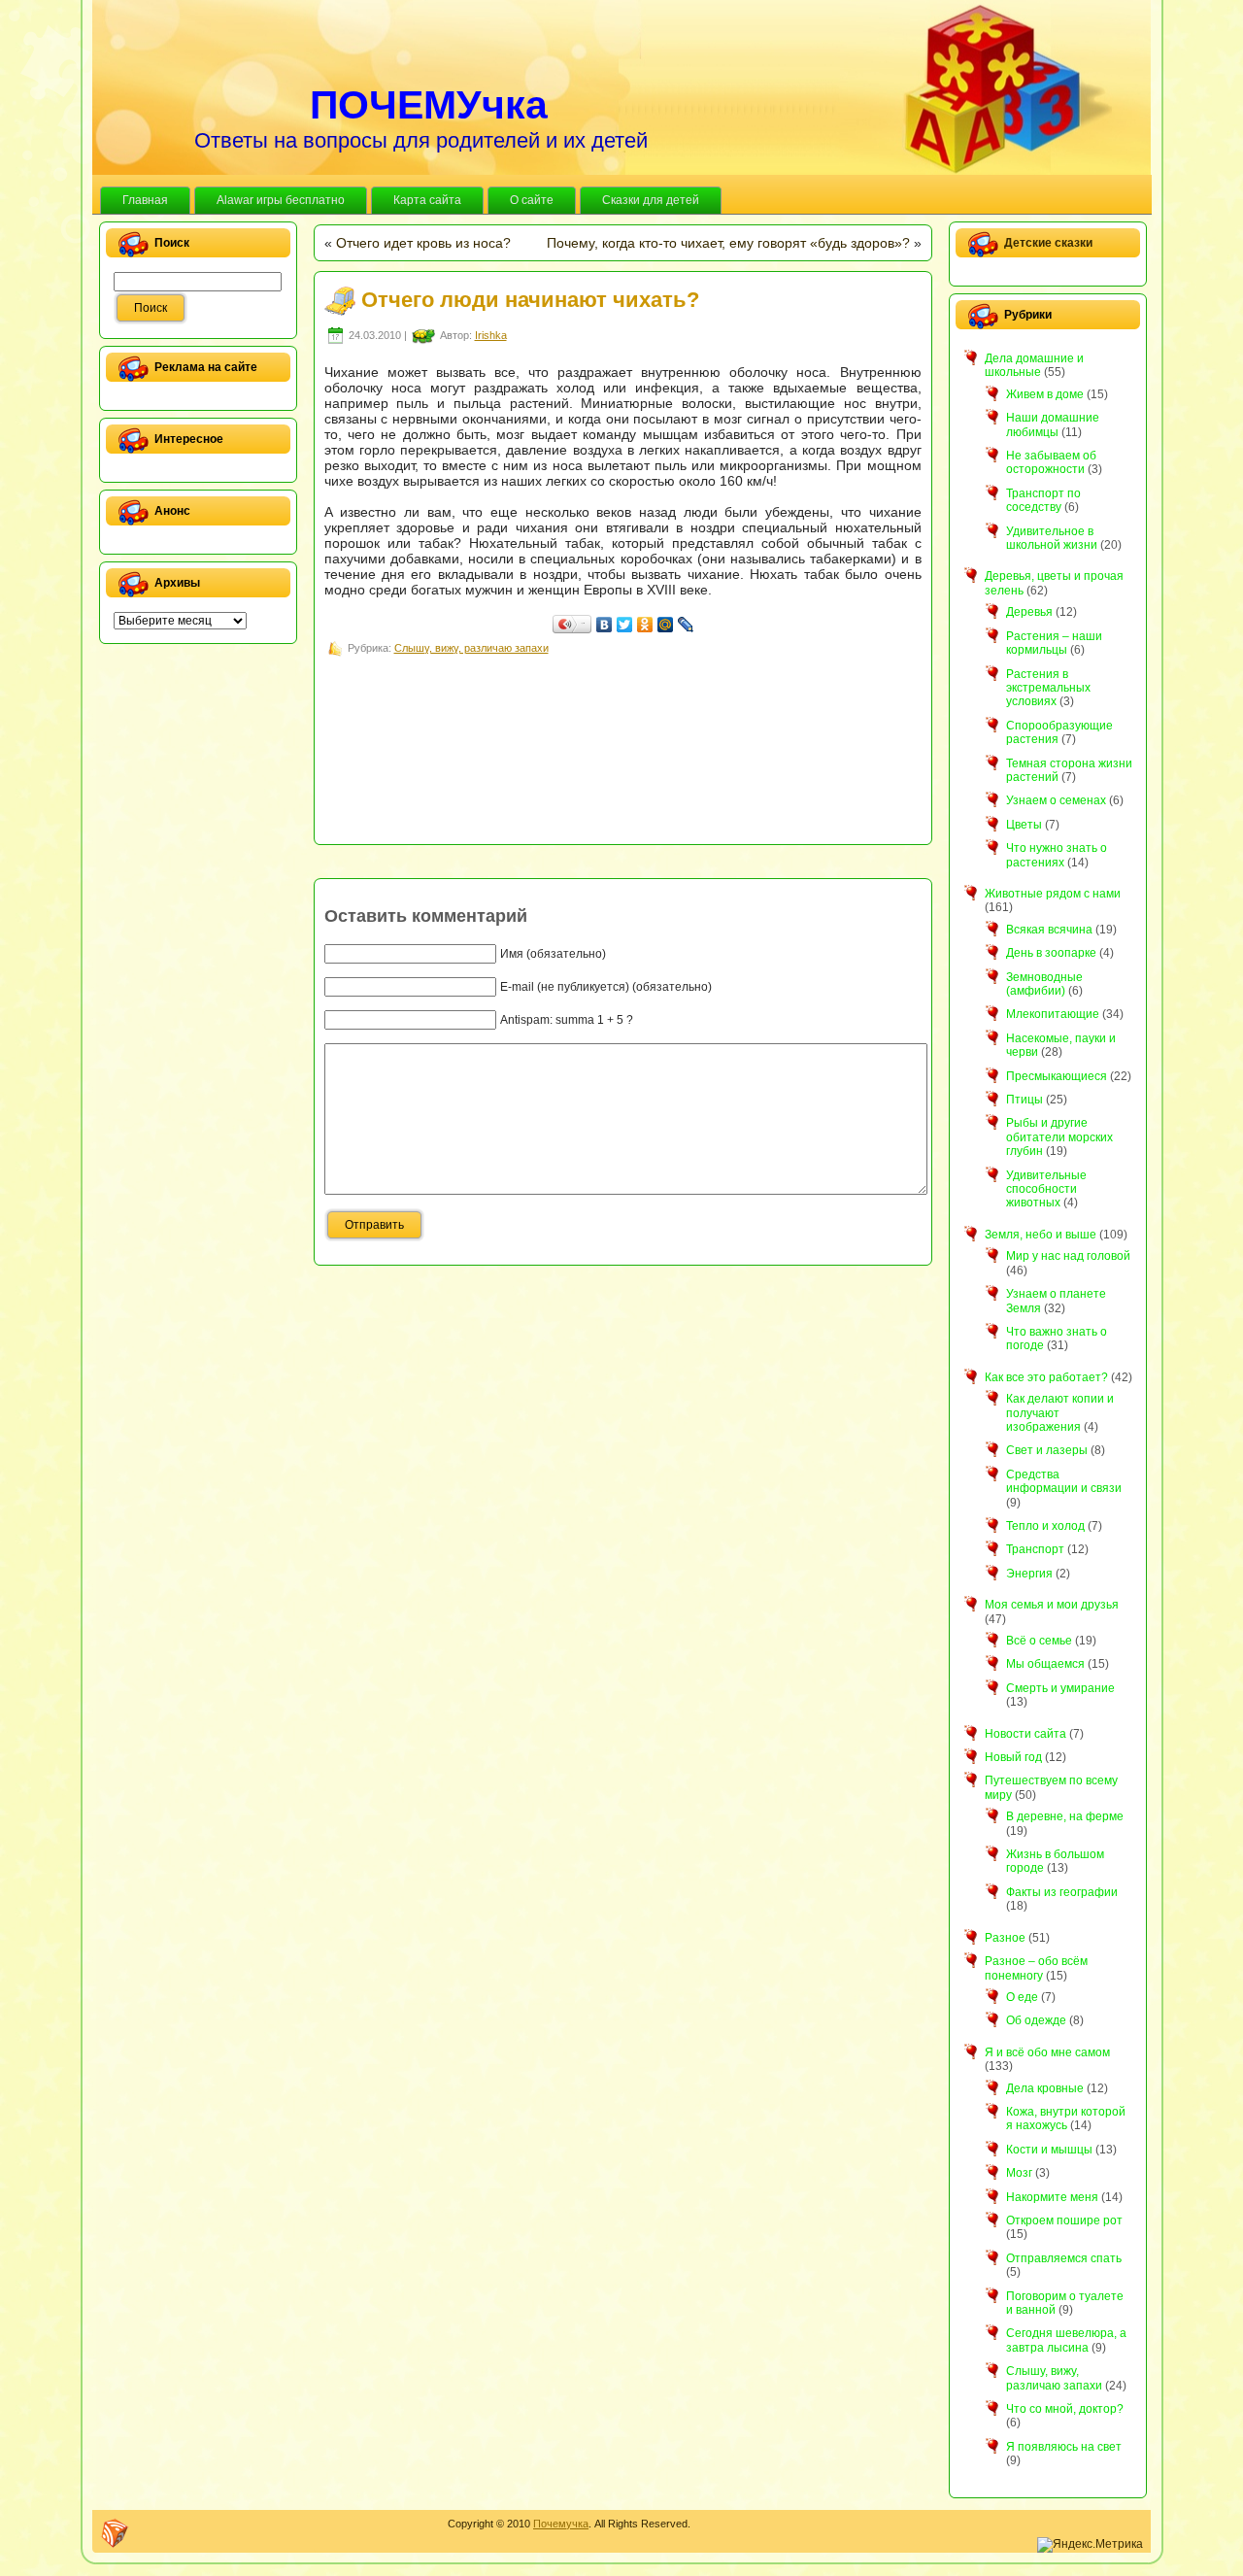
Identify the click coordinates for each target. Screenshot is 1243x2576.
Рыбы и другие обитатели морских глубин (1059, 1137)
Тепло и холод (1045, 1526)
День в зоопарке (1051, 953)
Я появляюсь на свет (1064, 2447)
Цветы (1024, 825)
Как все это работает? (1046, 1377)
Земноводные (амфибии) (1044, 984)
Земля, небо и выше (1041, 1235)
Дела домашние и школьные (1034, 365)
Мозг (1019, 2173)
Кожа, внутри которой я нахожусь (1066, 2118)
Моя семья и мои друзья (1052, 1605)
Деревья (1029, 612)
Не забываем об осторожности (1051, 462)
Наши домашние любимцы (1053, 424)
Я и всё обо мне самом (1047, 2052)
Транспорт (1035, 1549)
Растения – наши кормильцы (1054, 643)
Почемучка (561, 2524)
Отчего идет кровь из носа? (423, 243)
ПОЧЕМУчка (429, 105)
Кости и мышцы (1049, 2150)
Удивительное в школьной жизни (1052, 538)
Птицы (1025, 1100)
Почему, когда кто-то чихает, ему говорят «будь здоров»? (728, 243)
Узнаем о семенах (1056, 800)
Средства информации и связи (1064, 1481)
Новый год (1013, 1757)
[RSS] (115, 2533)
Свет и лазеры (1047, 1450)
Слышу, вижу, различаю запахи (471, 648)
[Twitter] (625, 625)
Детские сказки (1048, 243)
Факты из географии (1062, 1892)
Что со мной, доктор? (1065, 2409)
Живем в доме (1045, 394)
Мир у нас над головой (1068, 1256)
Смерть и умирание (1060, 1688)
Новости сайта (1025, 1734)
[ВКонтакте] (605, 625)
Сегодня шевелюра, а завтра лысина (1066, 2340)
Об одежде (1036, 2020)
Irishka (491, 335)
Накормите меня (1052, 2197)
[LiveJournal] (686, 625)
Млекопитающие (1053, 1014)
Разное (1005, 1938)
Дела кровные (1045, 2088)
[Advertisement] (678, 703)
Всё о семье (1039, 1641)
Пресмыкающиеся (1057, 1076)
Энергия (1029, 1574)
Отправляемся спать (1064, 2258)
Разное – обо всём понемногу (1036, 1968)
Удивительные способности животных (1046, 1189)
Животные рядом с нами (1053, 894)
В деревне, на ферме (1065, 1816)
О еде (1022, 1997)
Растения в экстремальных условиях (1048, 688)
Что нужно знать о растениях (1057, 855)
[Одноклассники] (645, 625)
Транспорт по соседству (1043, 500)
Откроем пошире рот (1064, 2220)
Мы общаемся (1045, 1664)
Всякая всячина (1049, 930)
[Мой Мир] (666, 625)
